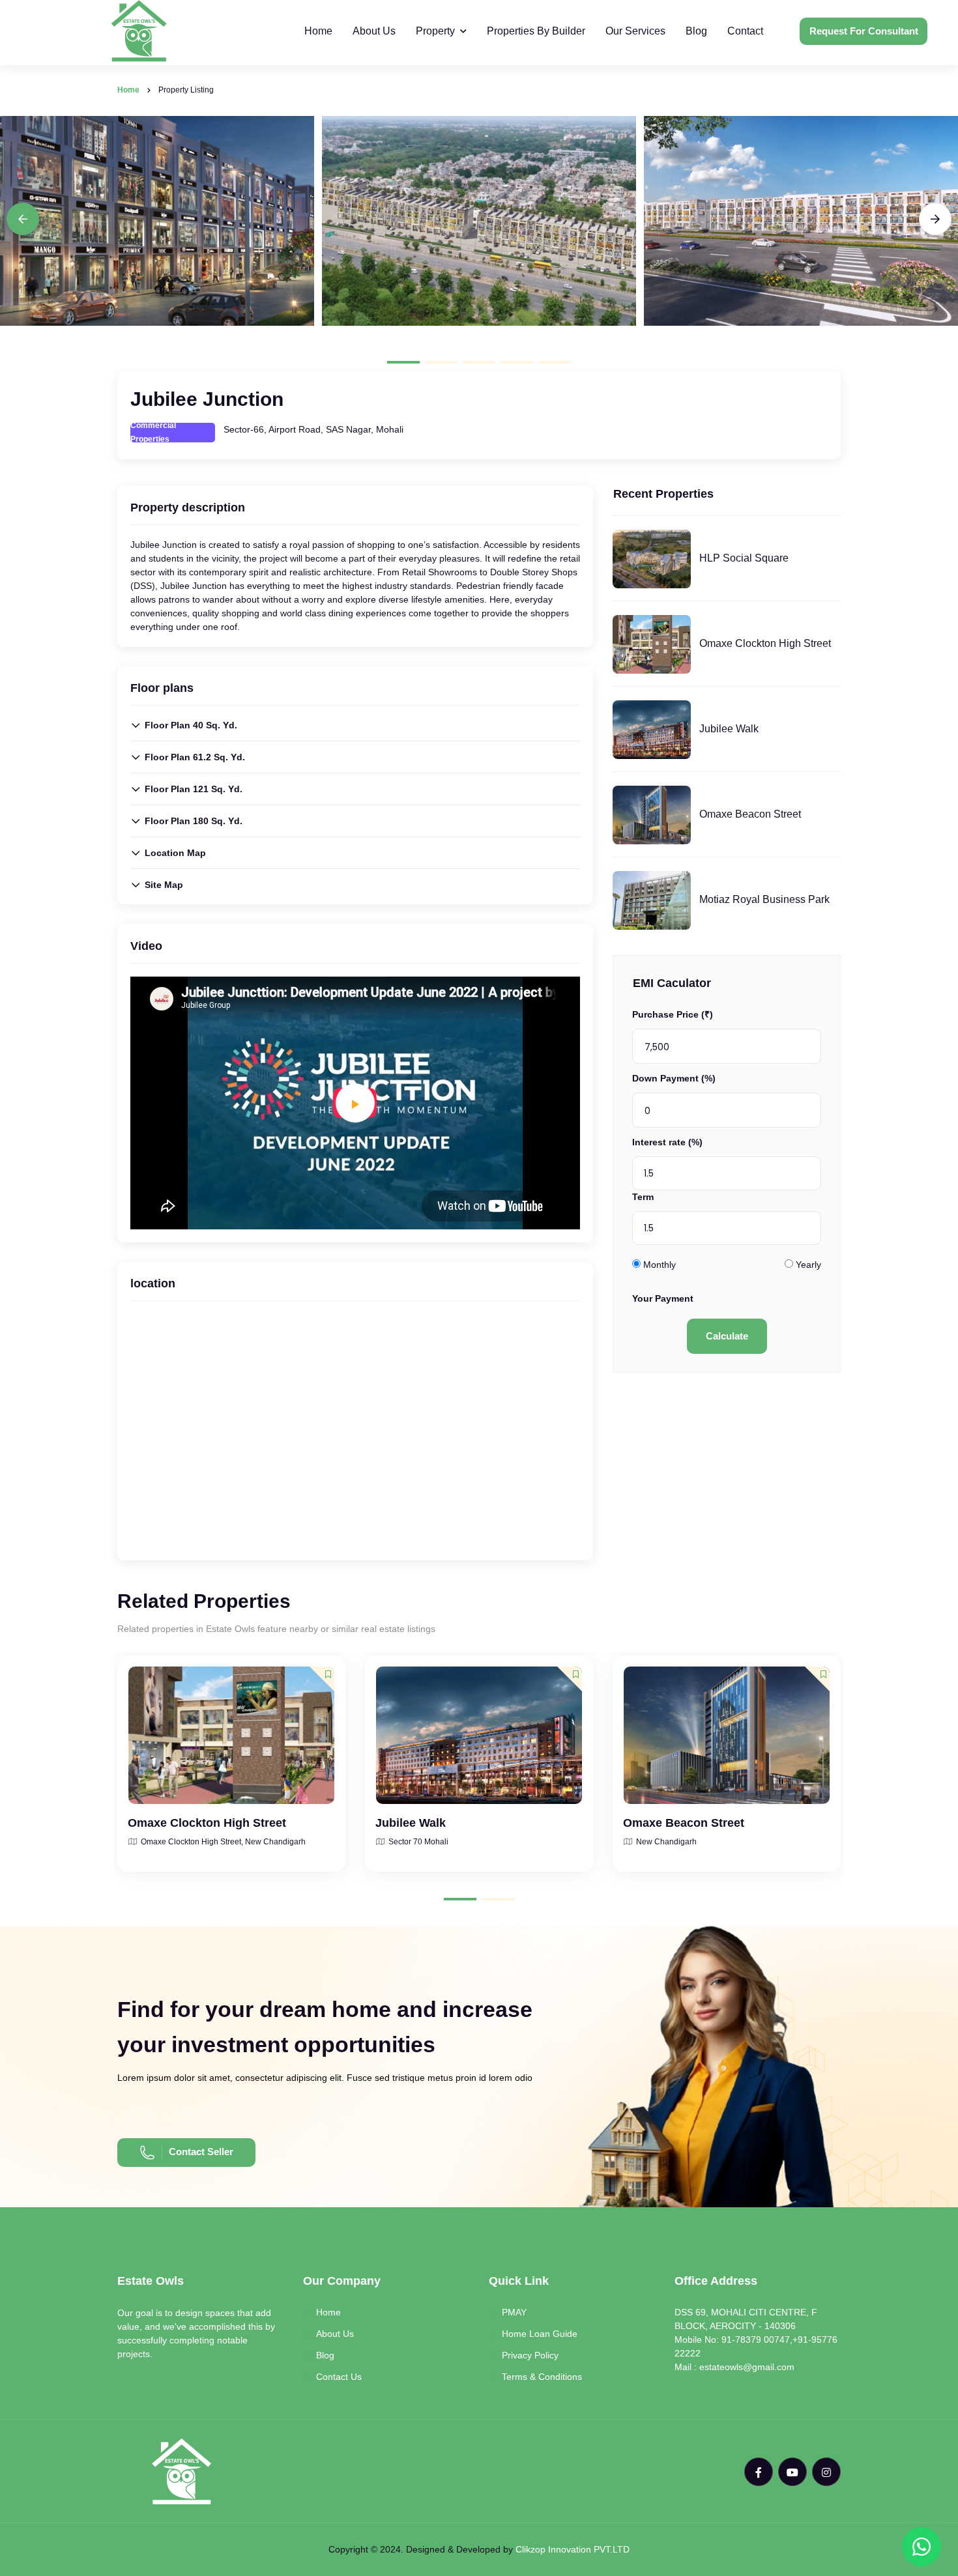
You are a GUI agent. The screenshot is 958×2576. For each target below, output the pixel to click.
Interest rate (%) (667, 1142)
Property (435, 31)
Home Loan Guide (540, 2334)
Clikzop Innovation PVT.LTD (573, 2549)
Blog (696, 31)
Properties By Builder (536, 31)
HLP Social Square (744, 558)
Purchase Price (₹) (673, 1014)
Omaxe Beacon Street (750, 814)
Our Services (635, 31)
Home (318, 31)
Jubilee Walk (729, 729)
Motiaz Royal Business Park (764, 899)
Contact (745, 31)
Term (643, 1197)
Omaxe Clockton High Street (765, 643)
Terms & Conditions (542, 2377)
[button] (403, 362)
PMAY (514, 2312)
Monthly (660, 1265)
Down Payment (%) (674, 1078)
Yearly (808, 1265)
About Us (374, 31)
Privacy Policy (530, 2355)
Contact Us (339, 2377)
